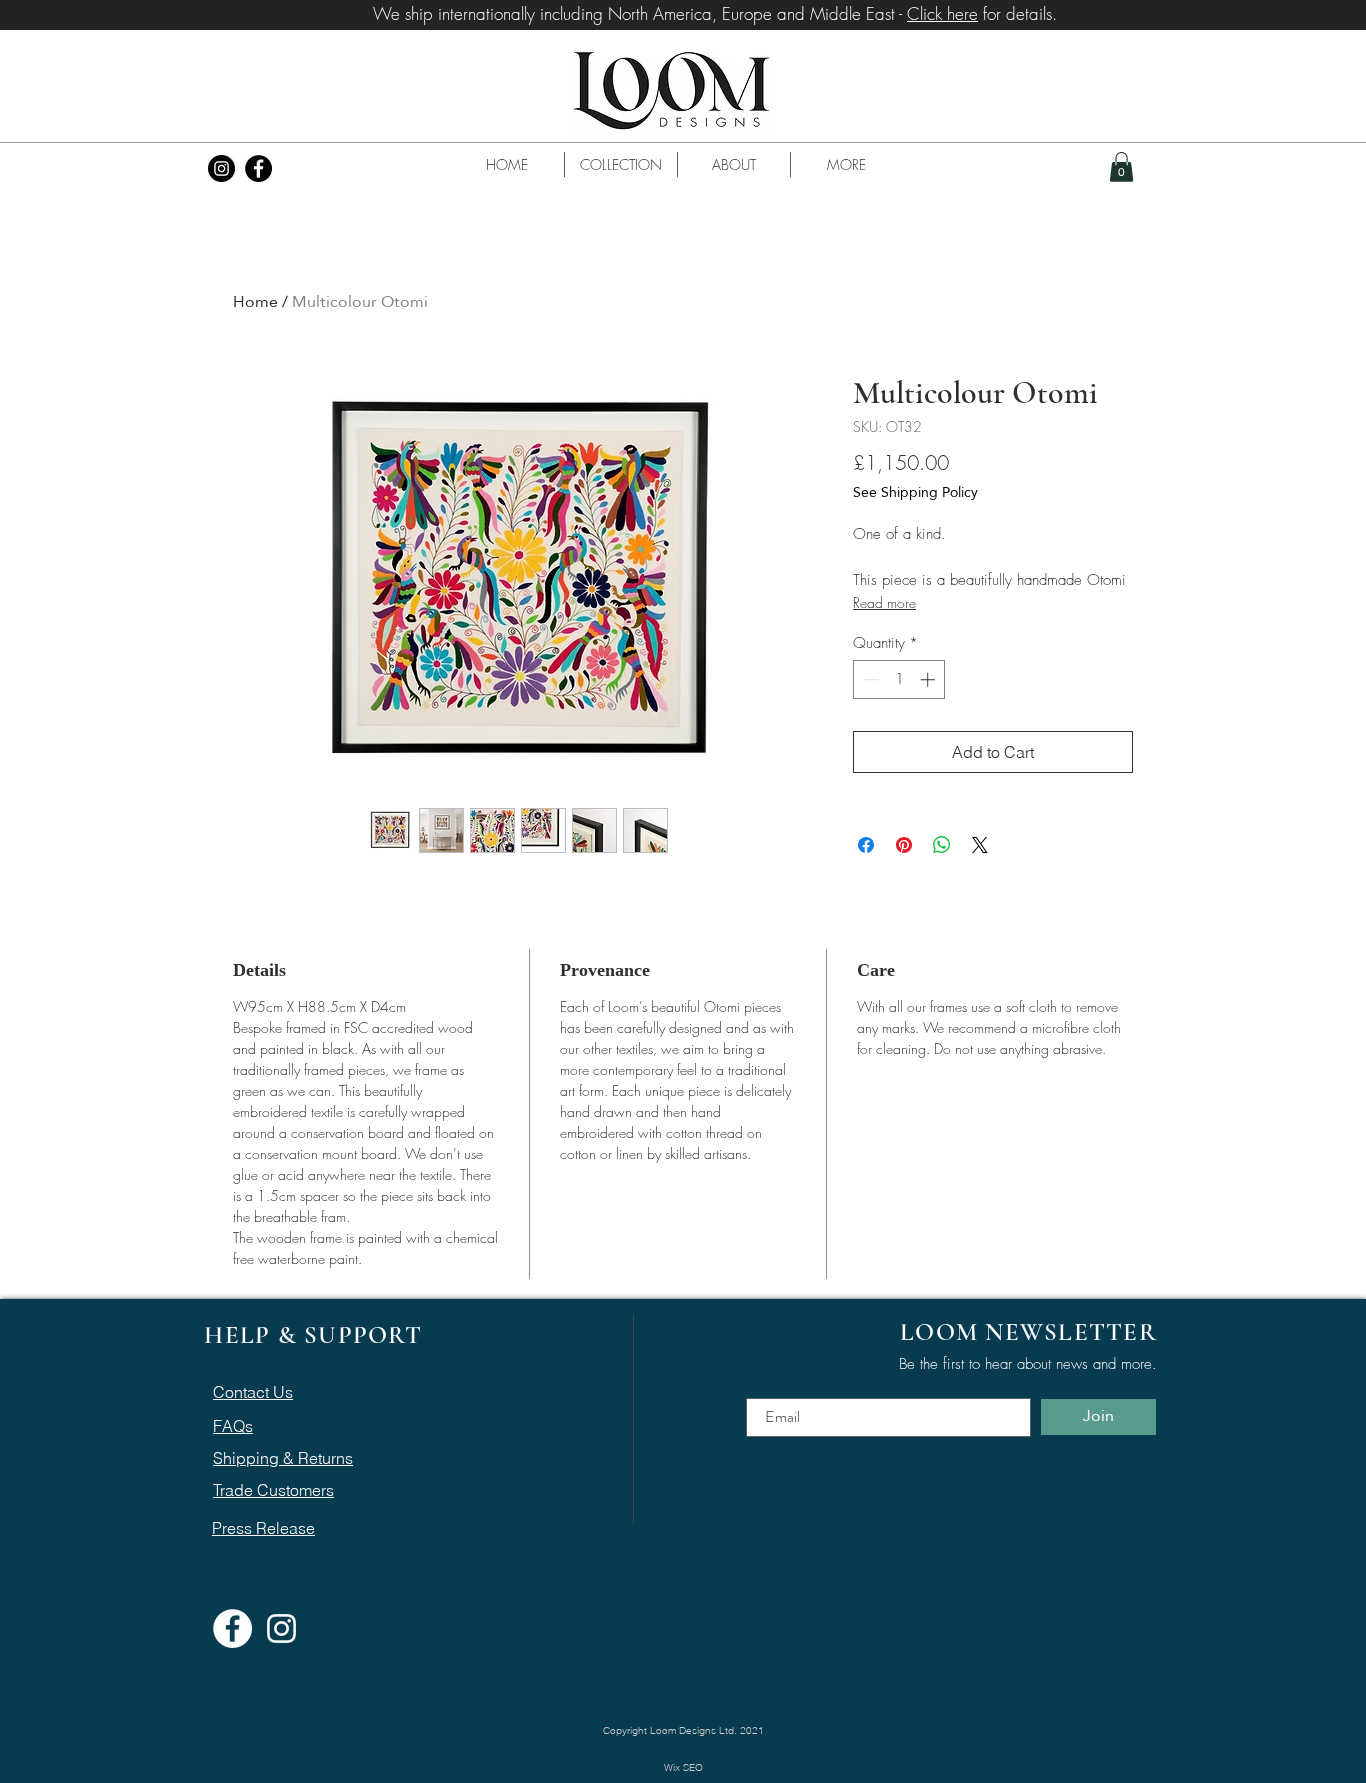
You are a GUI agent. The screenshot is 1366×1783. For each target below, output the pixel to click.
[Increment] (929, 679)
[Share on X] (980, 845)
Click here (942, 13)
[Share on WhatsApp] (942, 845)
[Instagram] (221, 168)
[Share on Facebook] (866, 845)
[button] (621, 164)
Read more (884, 602)
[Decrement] (869, 679)
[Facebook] (258, 168)
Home (255, 301)
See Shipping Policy (915, 493)
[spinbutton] (899, 679)
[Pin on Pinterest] (904, 845)
